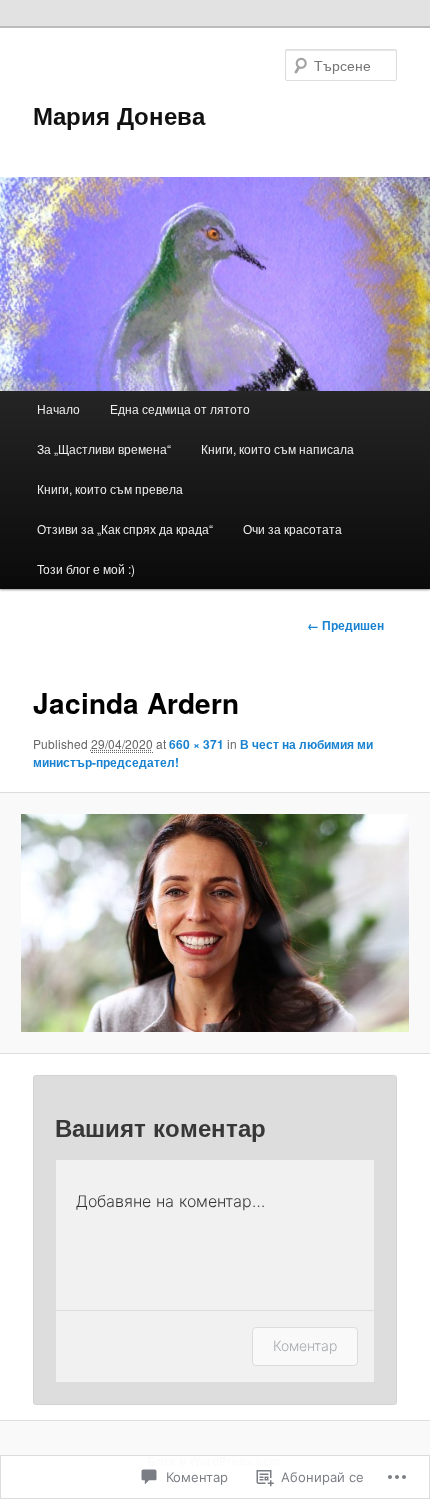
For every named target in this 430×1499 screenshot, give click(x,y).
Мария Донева (119, 115)
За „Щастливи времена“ (104, 448)
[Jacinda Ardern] (214, 923)
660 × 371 (196, 744)
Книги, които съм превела (110, 488)
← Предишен (345, 625)
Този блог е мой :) (86, 568)
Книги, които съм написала (277, 448)
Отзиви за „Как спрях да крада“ (125, 528)
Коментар (305, 1345)
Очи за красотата (292, 528)
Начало (58, 408)
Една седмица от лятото (180, 408)
